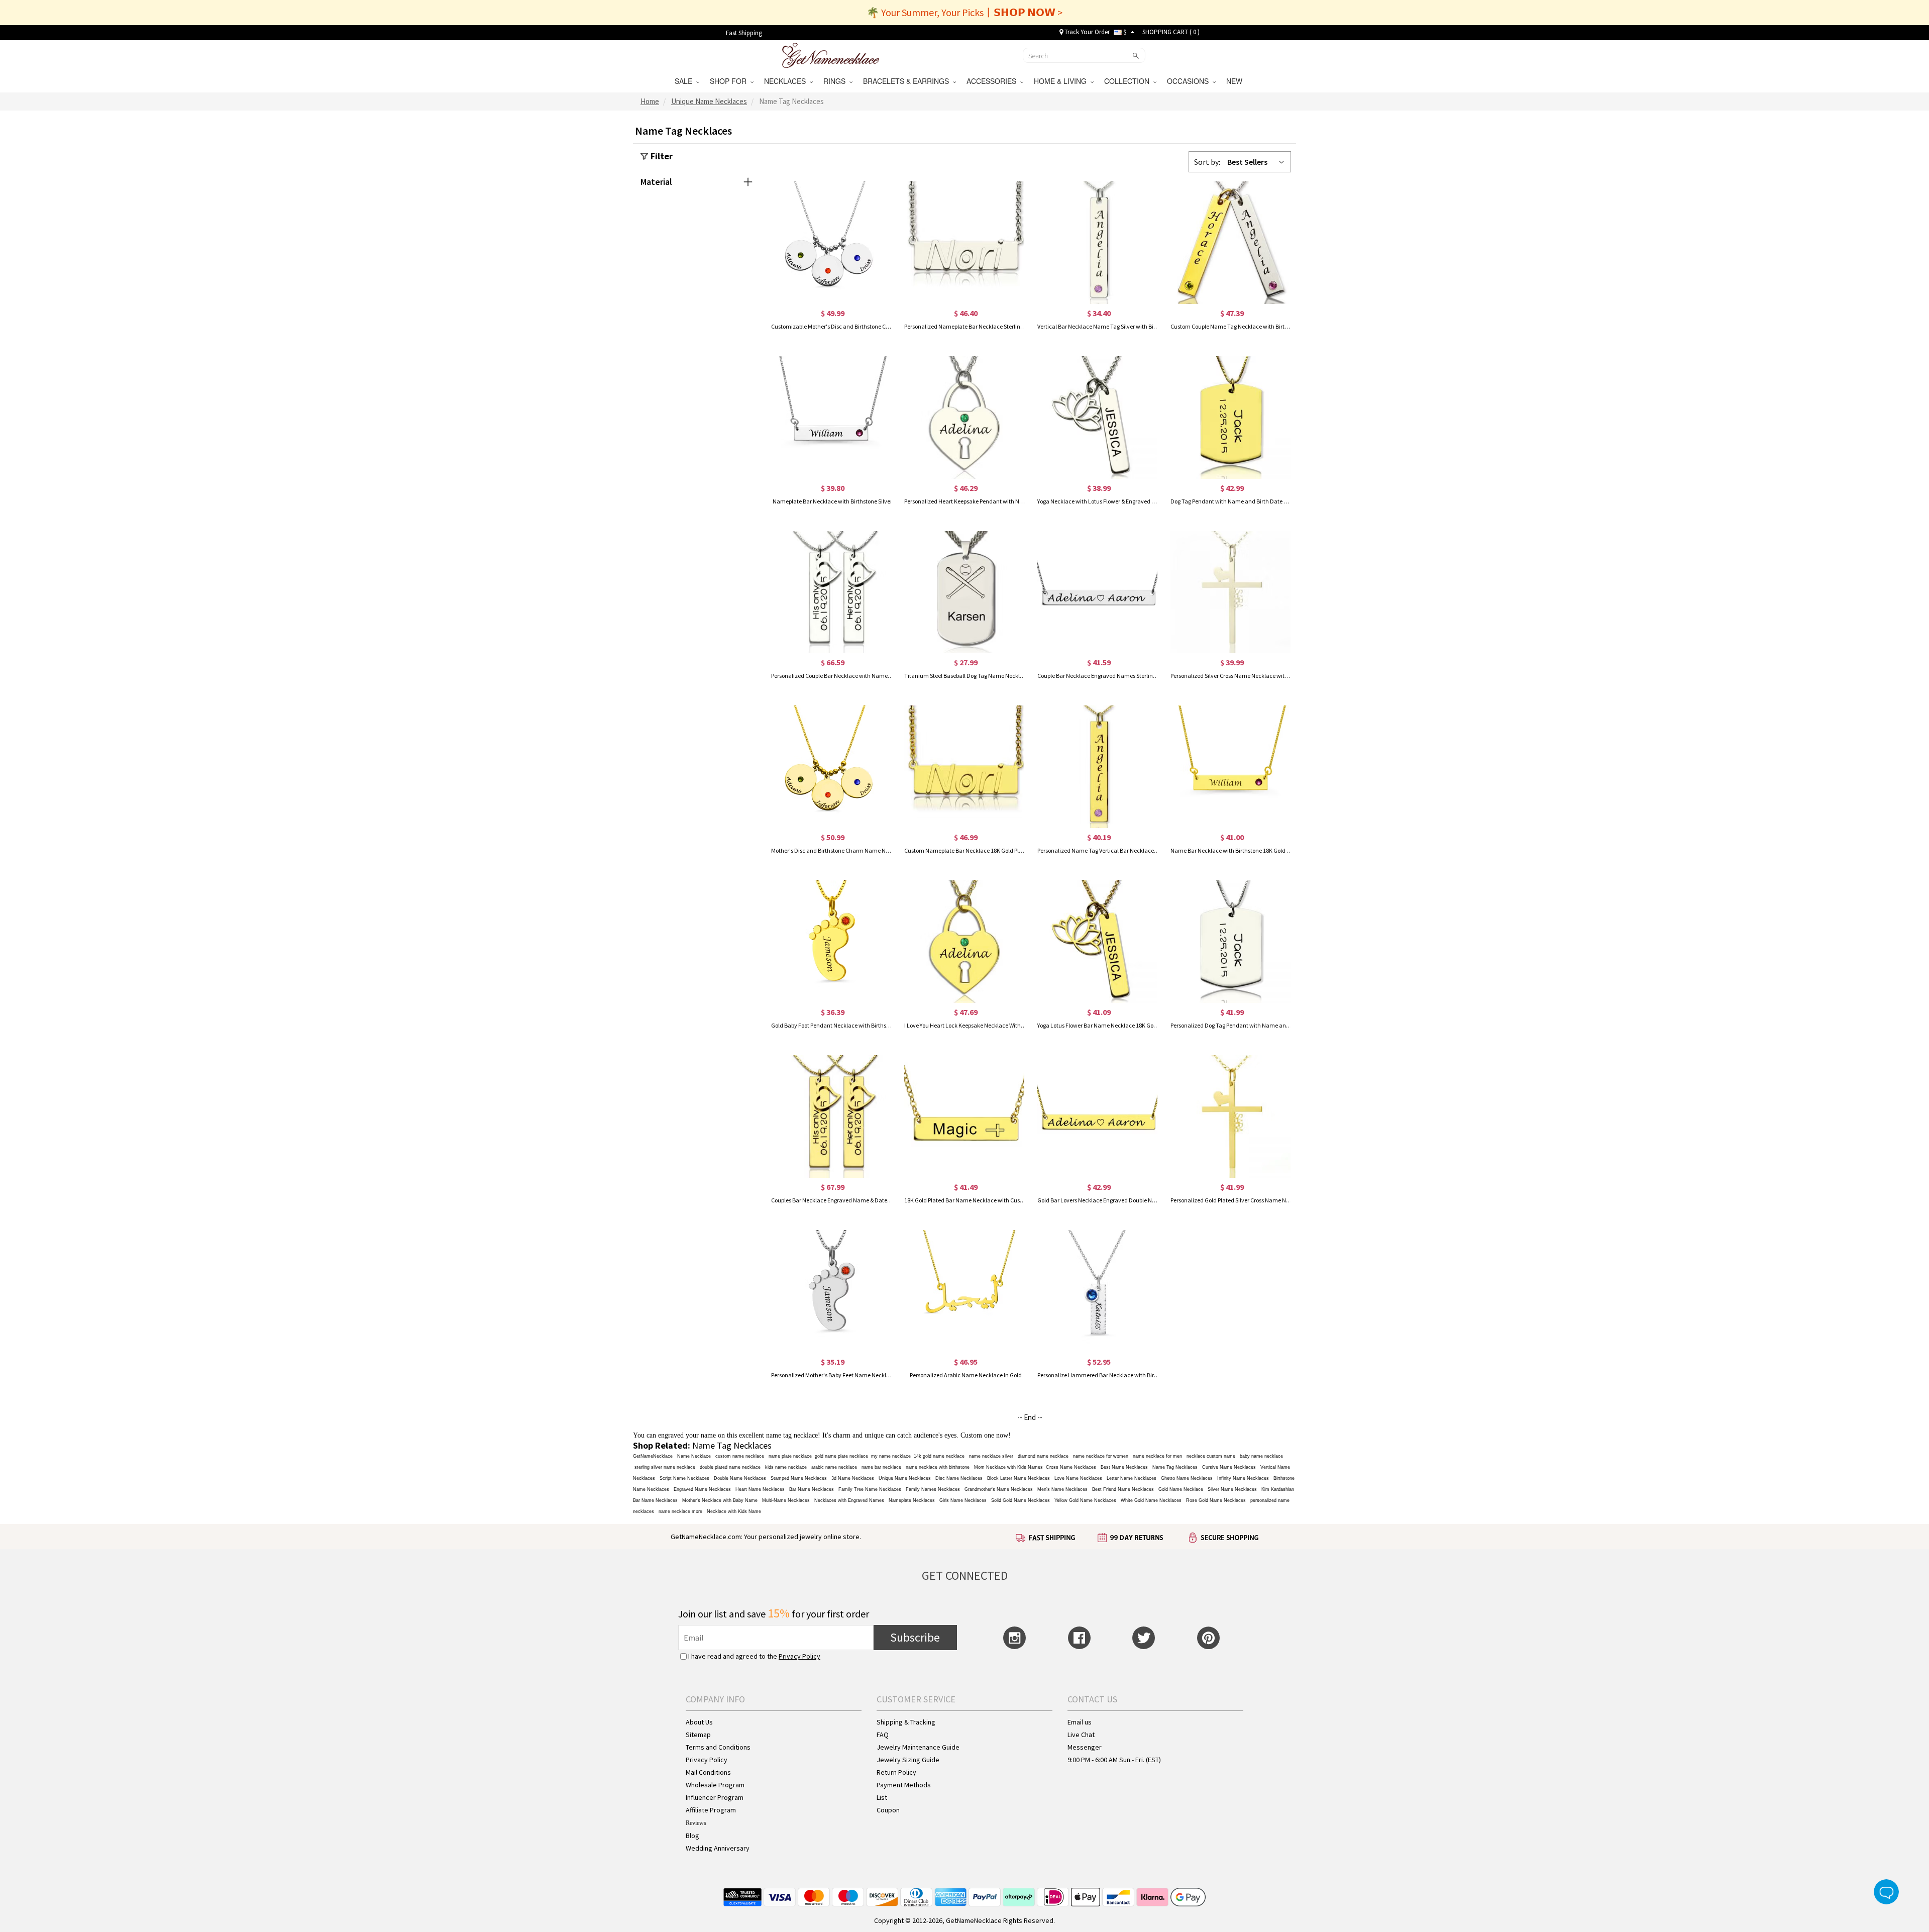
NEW (1235, 81)
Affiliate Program (711, 1810)
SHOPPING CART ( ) (1171, 32)
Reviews (696, 1823)
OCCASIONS (1190, 81)
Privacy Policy (799, 1656)
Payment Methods (904, 1785)
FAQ (883, 1735)
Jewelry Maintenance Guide (918, 1747)
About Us (699, 1722)
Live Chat (1081, 1735)
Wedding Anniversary (718, 1848)
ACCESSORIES (993, 81)
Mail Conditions (708, 1772)
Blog (692, 1836)
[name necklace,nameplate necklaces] (831, 54)
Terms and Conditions (718, 1747)
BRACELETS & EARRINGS (908, 81)
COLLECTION (1129, 81)
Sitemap (698, 1735)
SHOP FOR (730, 81)
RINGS (836, 81)
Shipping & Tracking (906, 1722)
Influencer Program (715, 1797)
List (882, 1797)
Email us (1080, 1722)
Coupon (888, 1810)
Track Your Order (1086, 32)
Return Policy (896, 1772)
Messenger (1085, 1747)
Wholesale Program (715, 1785)
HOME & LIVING (1062, 81)
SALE (685, 81)
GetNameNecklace (653, 1456)
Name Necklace (694, 1456)
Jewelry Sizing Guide (908, 1760)
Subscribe (915, 1637)
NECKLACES (787, 81)
